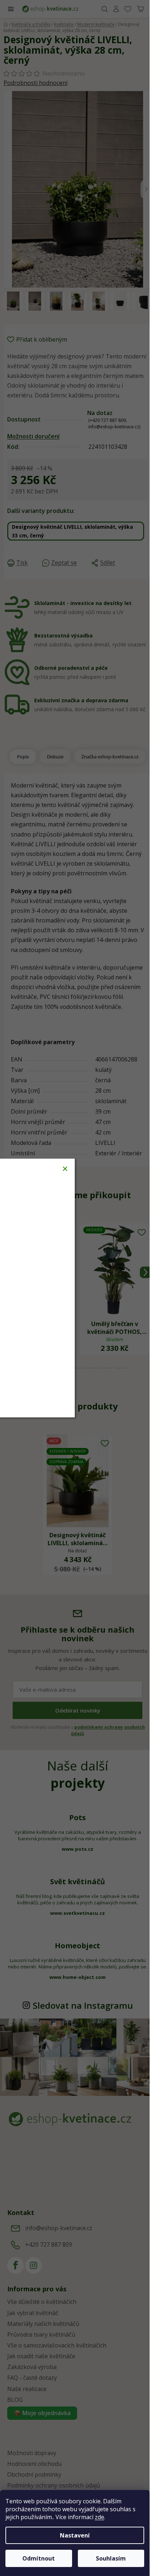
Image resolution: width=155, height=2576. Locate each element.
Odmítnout (39, 2558)
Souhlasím (111, 2558)
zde (99, 2517)
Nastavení (75, 2535)
